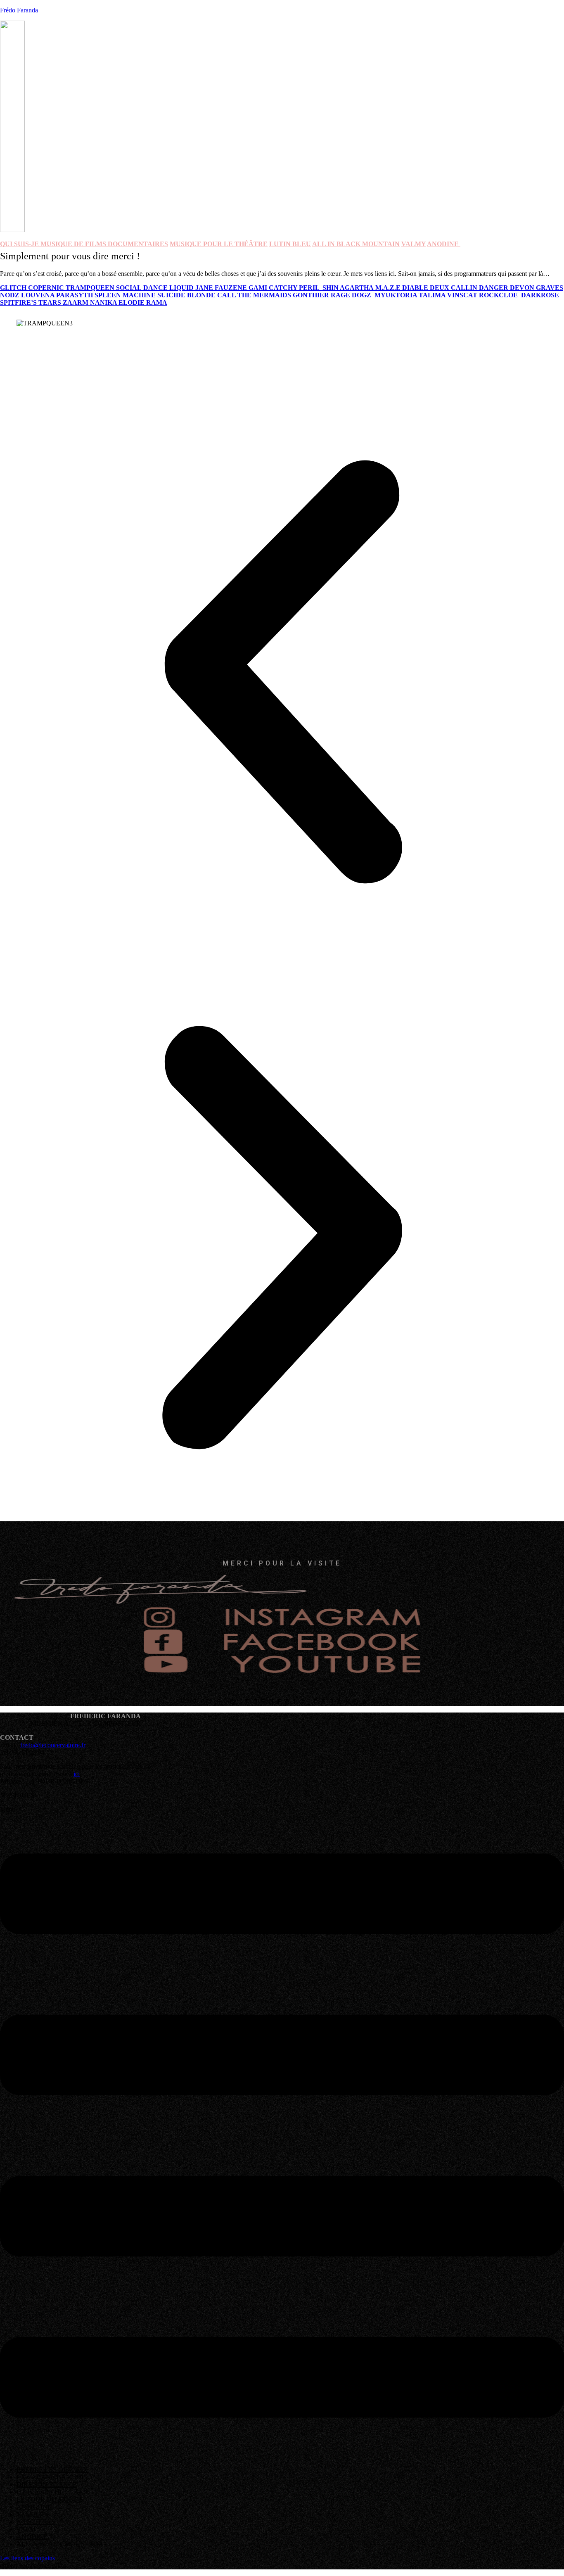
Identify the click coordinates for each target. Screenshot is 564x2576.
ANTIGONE (34, 2507)
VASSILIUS (33, 2514)
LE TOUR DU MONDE (50, 2499)
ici (77, 1774)
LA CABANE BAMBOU (51, 2477)
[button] (282, 673)
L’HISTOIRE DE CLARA (52, 2492)
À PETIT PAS (36, 2522)
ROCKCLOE (500, 295)
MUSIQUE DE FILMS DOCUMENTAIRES (104, 244)
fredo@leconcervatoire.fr (53, 1745)
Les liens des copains (27, 2558)
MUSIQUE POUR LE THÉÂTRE (219, 244)
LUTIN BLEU (290, 244)
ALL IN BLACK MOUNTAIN (356, 244)
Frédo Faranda (19, 10)
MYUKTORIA (397, 295)
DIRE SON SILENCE (47, 2485)
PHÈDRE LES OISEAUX (52, 2470)
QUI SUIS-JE (20, 244)
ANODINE (32, 2537)
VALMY (414, 244)
